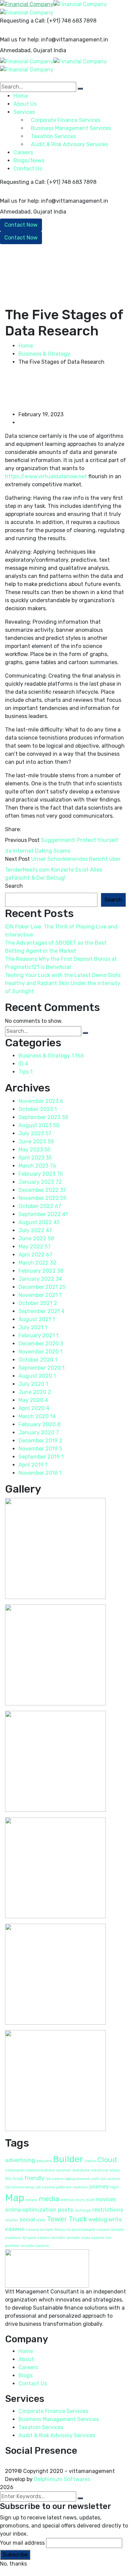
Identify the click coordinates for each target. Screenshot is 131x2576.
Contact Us (28, 169)
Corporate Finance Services (53, 2411)
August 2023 (39, 1125)
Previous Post (22, 840)
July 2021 (33, 1327)
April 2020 (34, 1408)
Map (15, 2198)
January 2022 (40, 1279)
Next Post (17, 859)
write (115, 2219)
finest (18, 2179)
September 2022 (43, 1214)
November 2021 (40, 1295)
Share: (13, 829)
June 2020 (35, 1392)
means (31, 2200)
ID (23, 1064)
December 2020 (41, 1344)
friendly (34, 2178)
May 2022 (35, 1247)
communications (40, 2170)
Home (26, 346)
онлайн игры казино (85, 2238)
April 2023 (35, 1158)
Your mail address (22, 2543)
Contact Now (21, 225)
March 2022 (37, 1263)
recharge (83, 2210)
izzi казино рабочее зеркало (62, 2187)
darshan (63, 2170)
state (41, 2220)
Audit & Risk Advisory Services (57, 2435)
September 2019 (41, 1457)
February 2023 (41, 1174)
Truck (78, 2219)
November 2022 (42, 1198)
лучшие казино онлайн (43, 2238)
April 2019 (33, 1465)
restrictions (108, 2210)
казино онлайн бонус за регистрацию (60, 2230)
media (49, 2199)
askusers (44, 2161)
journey (99, 2186)
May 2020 (33, 1400)
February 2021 (38, 1335)
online (13, 2210)
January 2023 (40, 1182)
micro (80, 2200)
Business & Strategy (44, 354)
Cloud (107, 2160)
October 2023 (38, 1109)
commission (15, 2170)
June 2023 (36, 1142)
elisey (115, 2170)
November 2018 (40, 1473)
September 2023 (43, 1117)
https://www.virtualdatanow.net (46, 476)
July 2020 (33, 1384)
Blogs (26, 2375)
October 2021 (38, 1303)
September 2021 (41, 1311)
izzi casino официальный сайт (72, 2179)
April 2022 (35, 1255)
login (115, 2187)
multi (90, 2200)
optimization (39, 2210)
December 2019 (40, 1441)
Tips (26, 1072)
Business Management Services (59, 2419)
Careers (28, 2367)
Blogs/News (29, 160)
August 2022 (39, 1222)
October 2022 (40, 1206)
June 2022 (36, 1238)
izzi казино (110, 2179)
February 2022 (41, 1271)
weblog (98, 2219)
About (26, 2359)
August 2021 (37, 1319)
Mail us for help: (20, 40)
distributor (81, 2170)
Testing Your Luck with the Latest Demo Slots (63, 975)
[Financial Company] (27, 4)
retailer (12, 2220)
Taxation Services (41, 2427)
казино (15, 2229)
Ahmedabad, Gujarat (26, 50)
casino (90, 2161)
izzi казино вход (20, 2187)
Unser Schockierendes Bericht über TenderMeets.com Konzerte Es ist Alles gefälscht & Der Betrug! (63, 868)
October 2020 (38, 1360)
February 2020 (39, 1424)
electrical (100, 2170)
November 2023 (41, 1101)
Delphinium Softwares (62, 2479)
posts (65, 2210)
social (27, 2219)
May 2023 (34, 1150)
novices (106, 2199)
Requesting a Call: (23, 21)
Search (14, 886)
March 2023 (37, 1166)
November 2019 (40, 1449)
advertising (20, 2160)
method (67, 2200)
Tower (57, 2219)
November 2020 (40, 1352)
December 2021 (42, 1287)
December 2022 (42, 1190)
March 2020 (37, 1416)
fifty (8, 2179)
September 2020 (41, 1368)
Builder (68, 2159)
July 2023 (35, 1133)
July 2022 (35, 1230)
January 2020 (39, 1432)
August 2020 (37, 1376)
